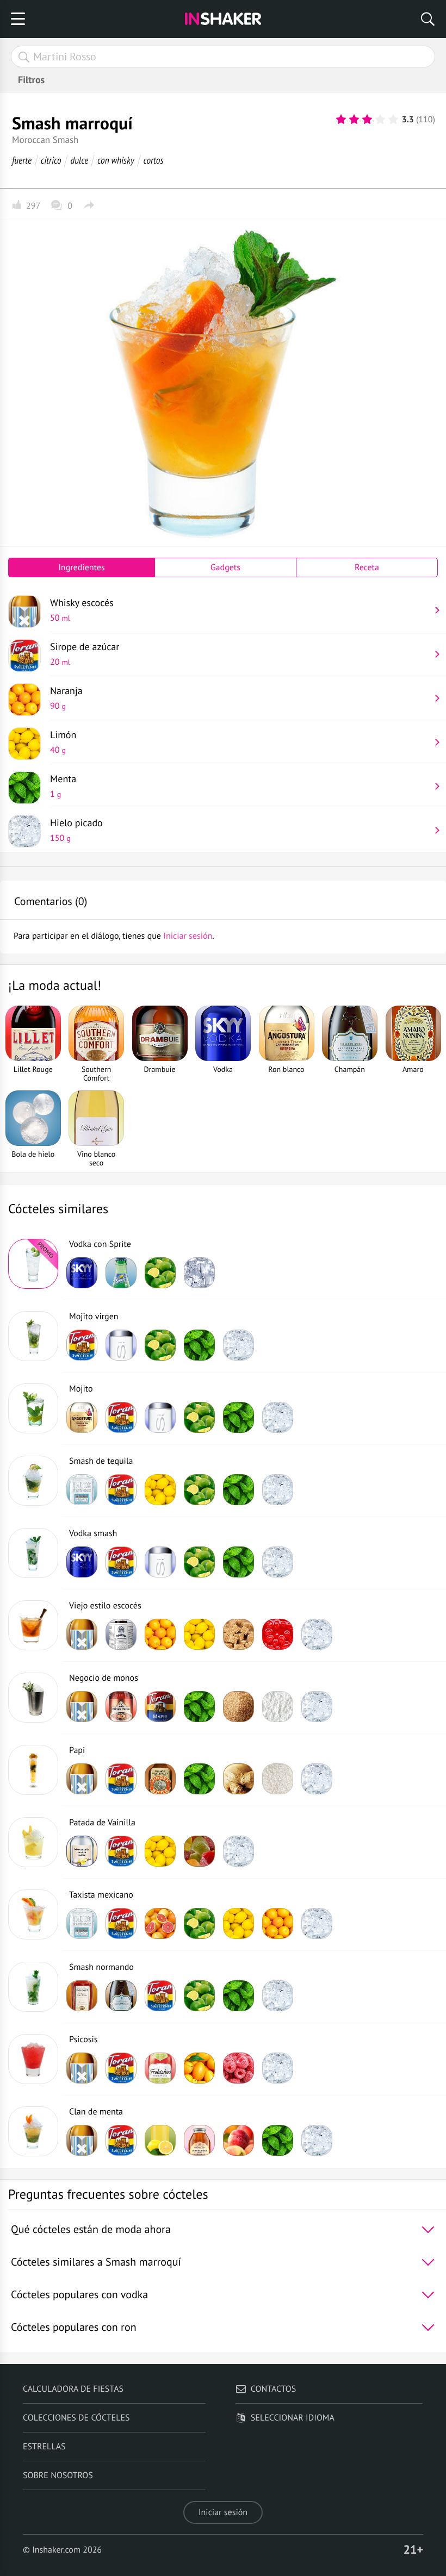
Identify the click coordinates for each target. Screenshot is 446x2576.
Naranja (66, 698)
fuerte (22, 160)
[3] (367, 120)
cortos (153, 160)
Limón (63, 742)
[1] (341, 120)
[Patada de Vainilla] (33, 1842)
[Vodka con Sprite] (33, 1264)
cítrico (51, 160)
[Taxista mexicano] (33, 1914)
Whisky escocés (82, 610)
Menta (63, 786)
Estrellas (44, 2447)
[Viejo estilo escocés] (33, 1625)
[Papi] (33, 1770)
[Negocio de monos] (33, 1698)
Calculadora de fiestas (73, 2389)
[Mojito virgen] (33, 1336)
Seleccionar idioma (293, 2418)
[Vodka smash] (33, 1553)
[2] (354, 120)
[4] (380, 120)
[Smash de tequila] (33, 1481)
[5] (393, 120)
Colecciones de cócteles (76, 2418)
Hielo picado (76, 830)
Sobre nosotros (58, 2475)
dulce (79, 160)
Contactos (273, 2389)
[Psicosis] (33, 2059)
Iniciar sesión (223, 2512)
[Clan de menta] (33, 2131)
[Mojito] (33, 1408)
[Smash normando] (33, 1987)
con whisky (116, 160)
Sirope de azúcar (85, 654)
